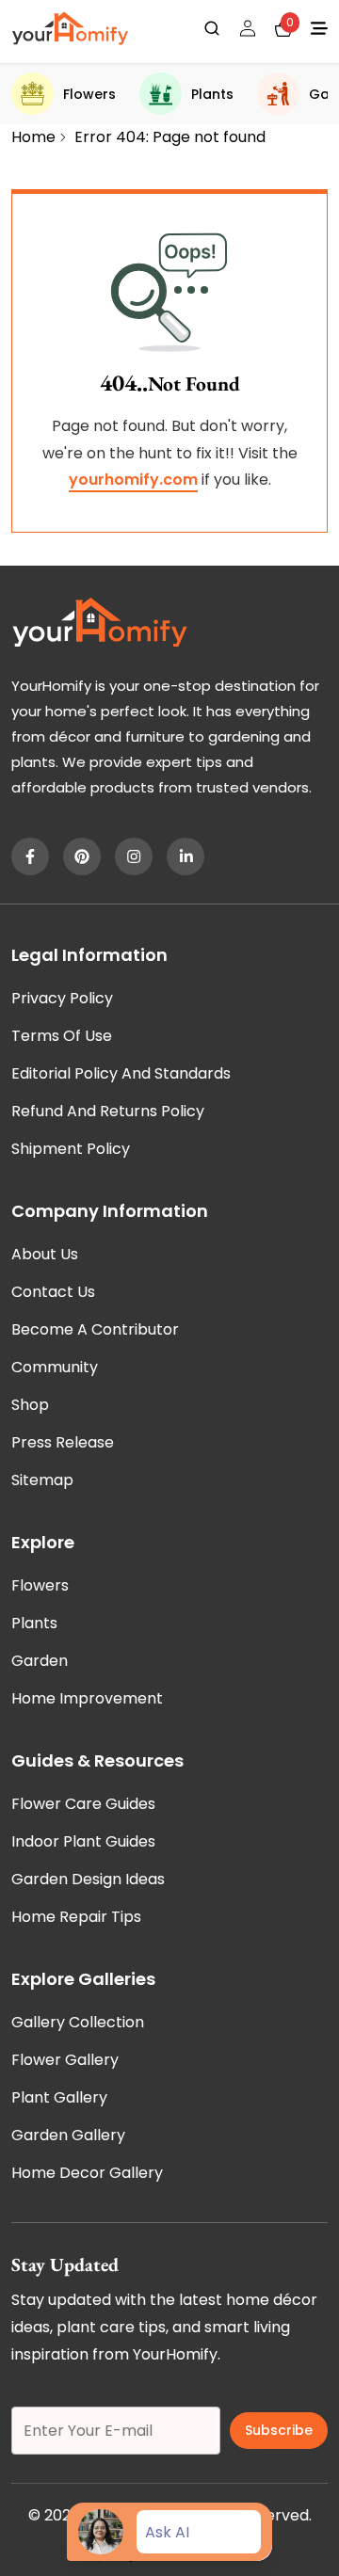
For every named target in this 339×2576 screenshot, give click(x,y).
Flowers (89, 94)
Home (33, 137)
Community (55, 1367)
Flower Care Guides (83, 1804)
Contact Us (53, 1292)
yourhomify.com (133, 480)
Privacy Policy (62, 998)
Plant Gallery (59, 2097)
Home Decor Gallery (87, 2173)
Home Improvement (87, 1698)
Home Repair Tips (76, 1917)
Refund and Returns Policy (108, 1111)
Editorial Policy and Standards (121, 1073)
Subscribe (279, 2430)
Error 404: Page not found (170, 137)
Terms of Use (62, 1036)
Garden (40, 1661)
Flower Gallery (65, 2060)
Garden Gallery (68, 2135)
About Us (45, 1254)
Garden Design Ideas (88, 1879)
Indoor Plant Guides (83, 1841)
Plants (212, 94)
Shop (30, 1405)
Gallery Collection (78, 2022)
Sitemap (42, 1480)
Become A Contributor (95, 1329)
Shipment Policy (71, 1149)
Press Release (63, 1442)
